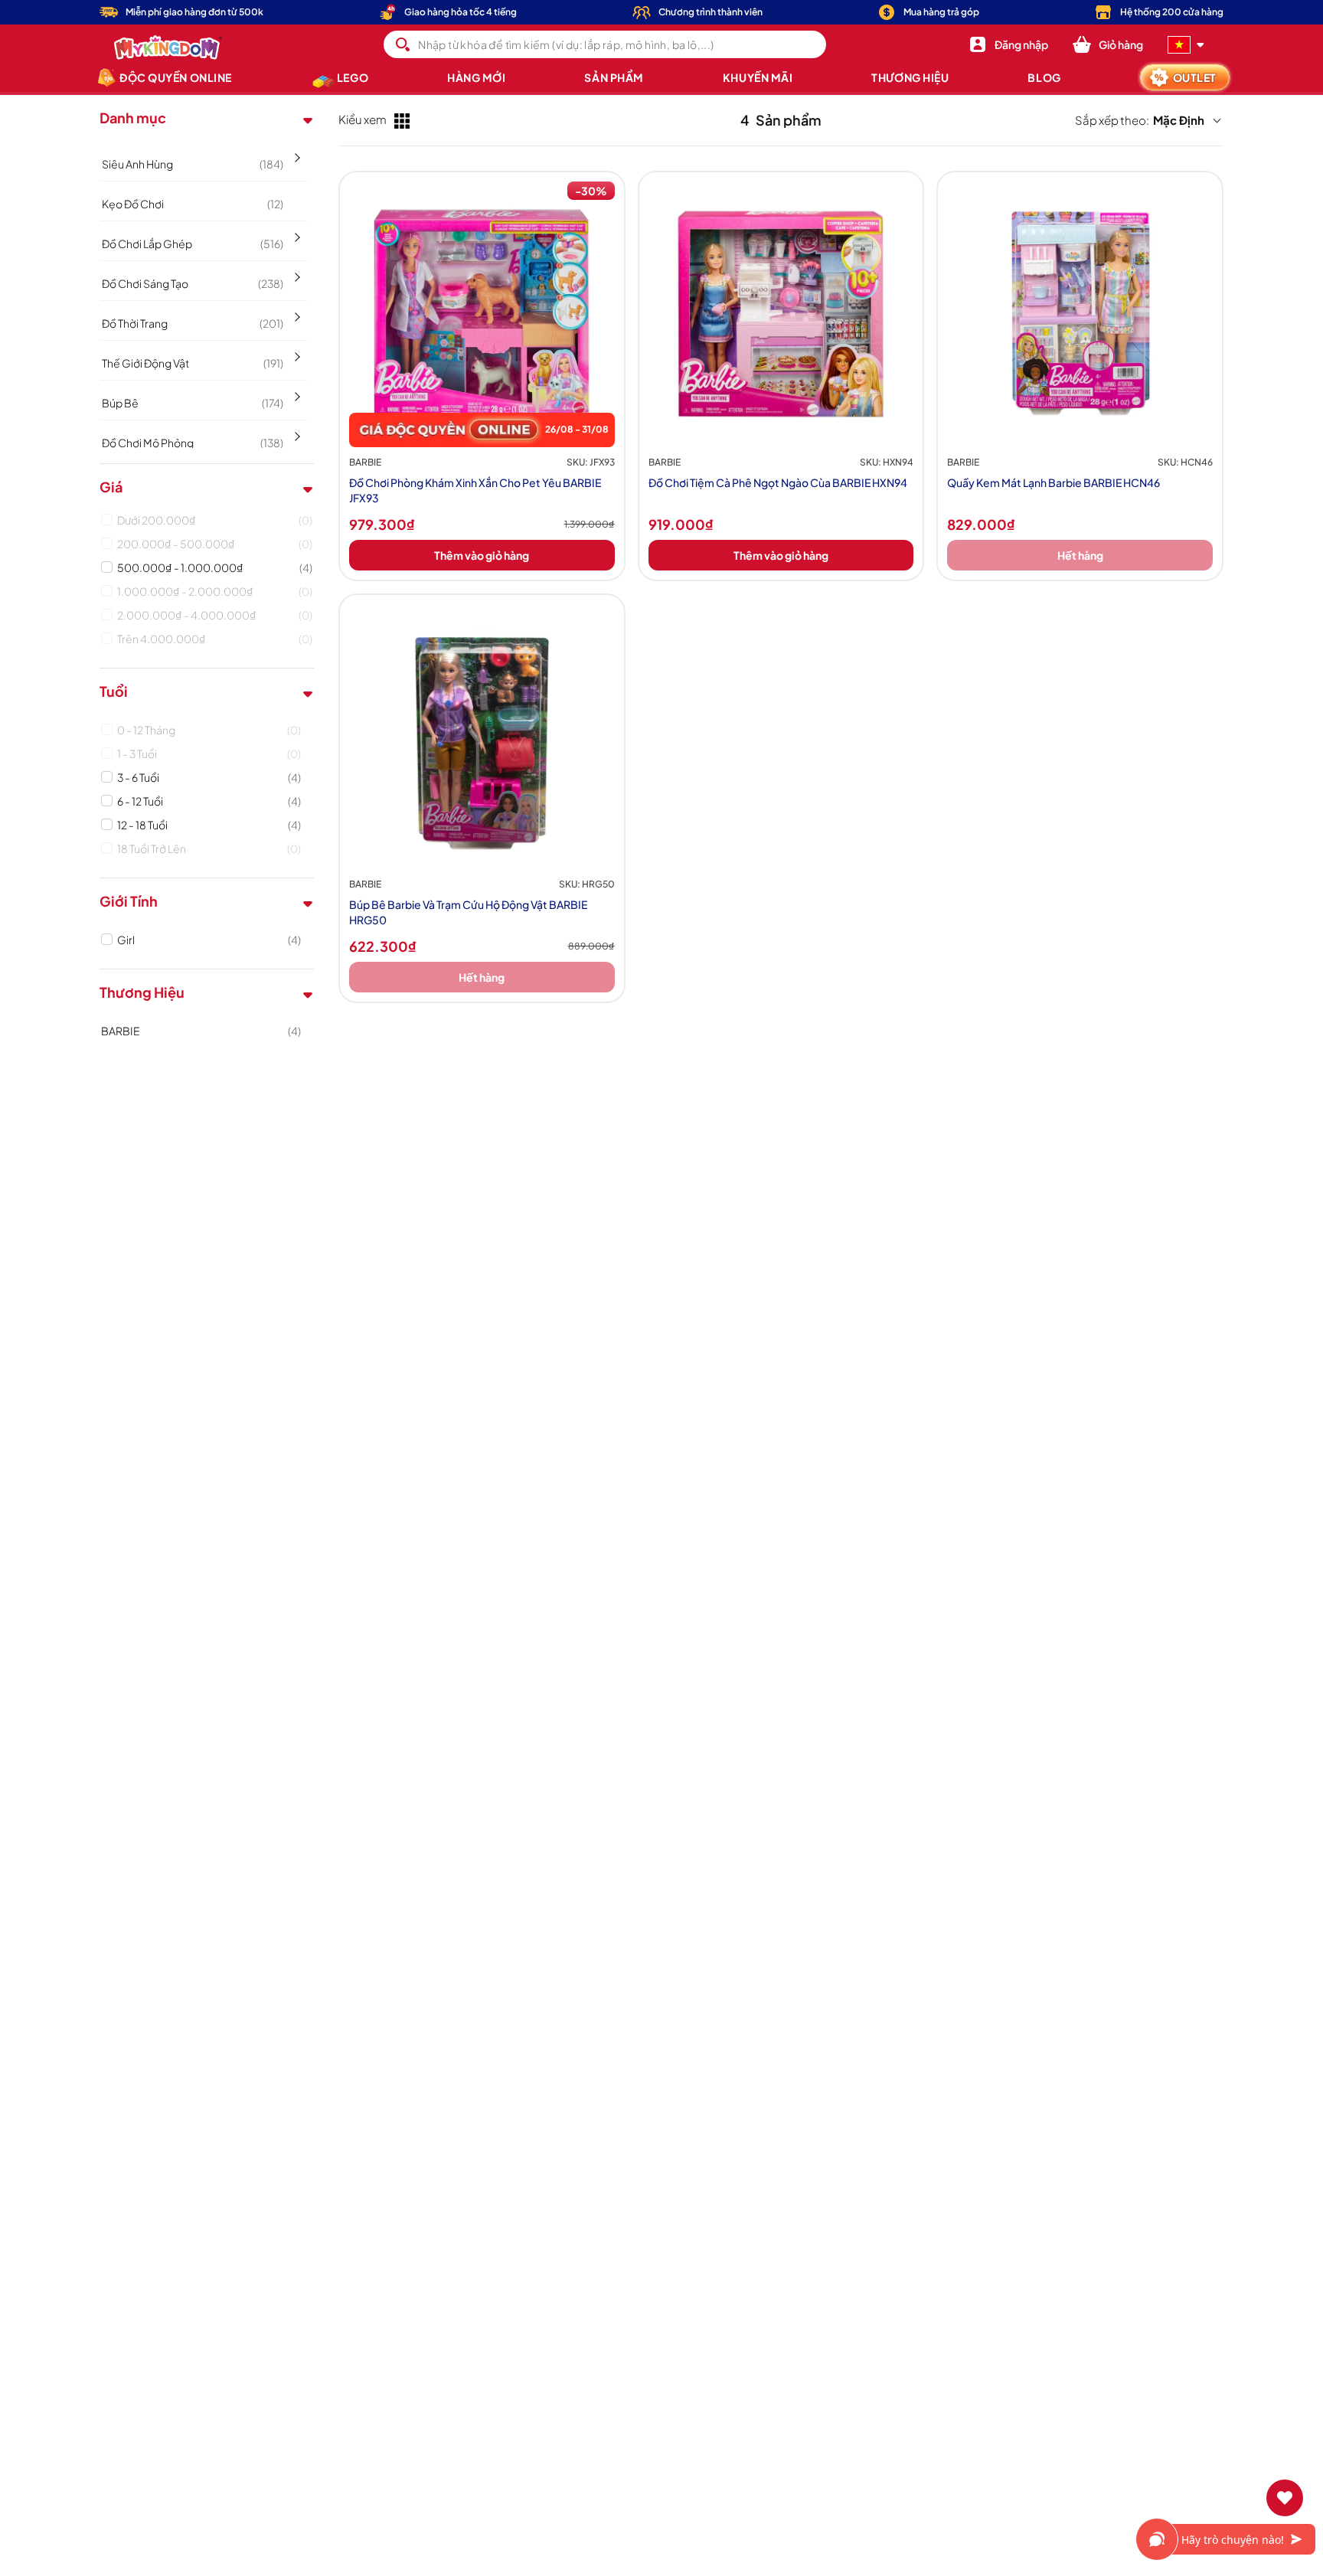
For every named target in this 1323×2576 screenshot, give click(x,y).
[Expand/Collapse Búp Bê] (296, 391)
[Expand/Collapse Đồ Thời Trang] (296, 312)
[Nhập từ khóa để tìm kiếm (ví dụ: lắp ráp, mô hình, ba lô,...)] (403, 44)
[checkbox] (215, 520)
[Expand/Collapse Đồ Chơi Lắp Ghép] (296, 232)
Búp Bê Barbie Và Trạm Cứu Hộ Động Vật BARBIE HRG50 (468, 912)
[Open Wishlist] (1285, 2498)
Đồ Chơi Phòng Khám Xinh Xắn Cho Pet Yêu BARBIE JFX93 (475, 490)
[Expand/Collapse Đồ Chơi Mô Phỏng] (296, 431)
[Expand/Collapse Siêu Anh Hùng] (296, 152)
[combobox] (605, 44)
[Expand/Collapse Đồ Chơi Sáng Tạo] (296, 272)
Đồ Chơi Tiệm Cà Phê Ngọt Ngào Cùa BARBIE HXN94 (778, 482)
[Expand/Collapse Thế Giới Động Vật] (296, 351)
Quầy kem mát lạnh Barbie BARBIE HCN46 (1053, 482)
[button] (1108, 44)
